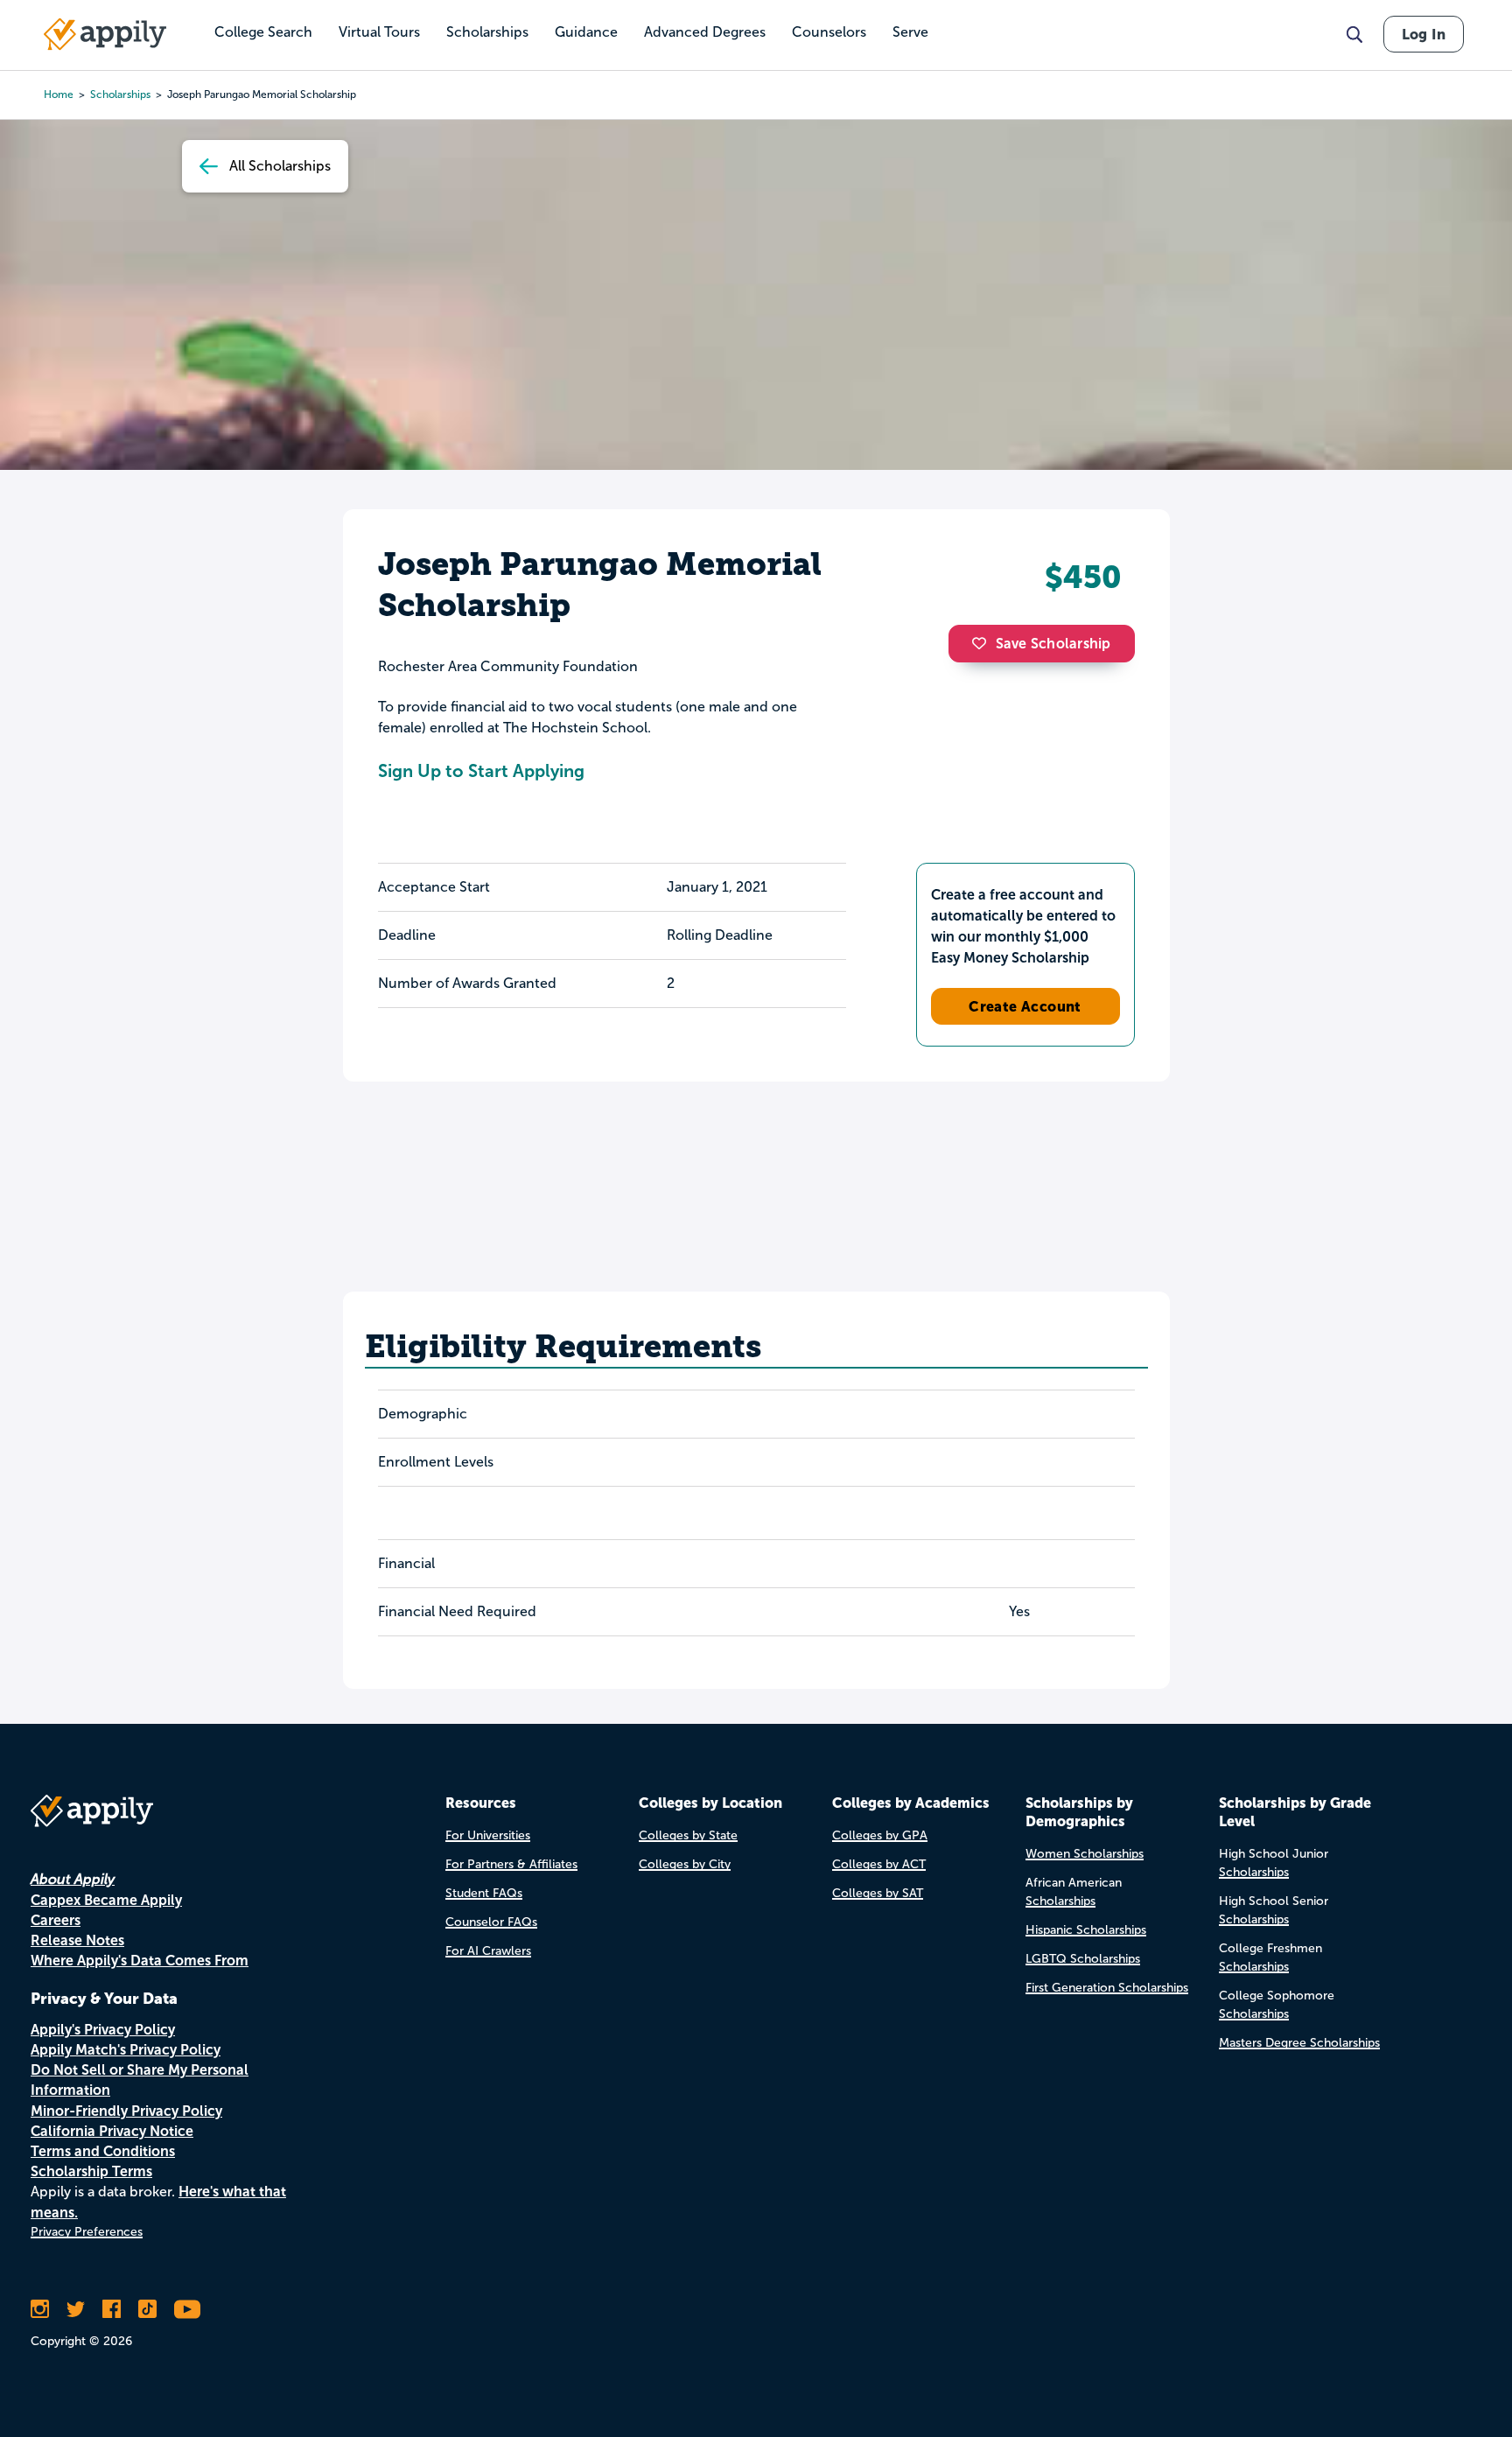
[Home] (105, 34)
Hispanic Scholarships (1086, 1930)
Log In (1424, 34)
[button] (983, 643)
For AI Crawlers (488, 1951)
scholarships (120, 95)
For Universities (488, 1835)
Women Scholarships (1085, 1854)
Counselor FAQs (491, 1922)
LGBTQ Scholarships (1083, 1959)
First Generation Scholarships (1107, 1988)
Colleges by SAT (878, 1893)
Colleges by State (688, 1835)
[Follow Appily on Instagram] (40, 2309)
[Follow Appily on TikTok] (147, 2309)
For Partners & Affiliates (511, 1864)
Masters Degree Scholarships (1299, 2043)
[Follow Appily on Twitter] (76, 2309)
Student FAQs (484, 1893)
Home (59, 95)
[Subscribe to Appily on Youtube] (187, 2309)
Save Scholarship (1053, 644)
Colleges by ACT (879, 1864)
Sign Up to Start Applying (481, 771)
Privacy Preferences (87, 2232)
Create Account (1025, 1006)
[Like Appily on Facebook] (112, 2309)
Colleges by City (685, 1864)
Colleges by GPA (880, 1835)
